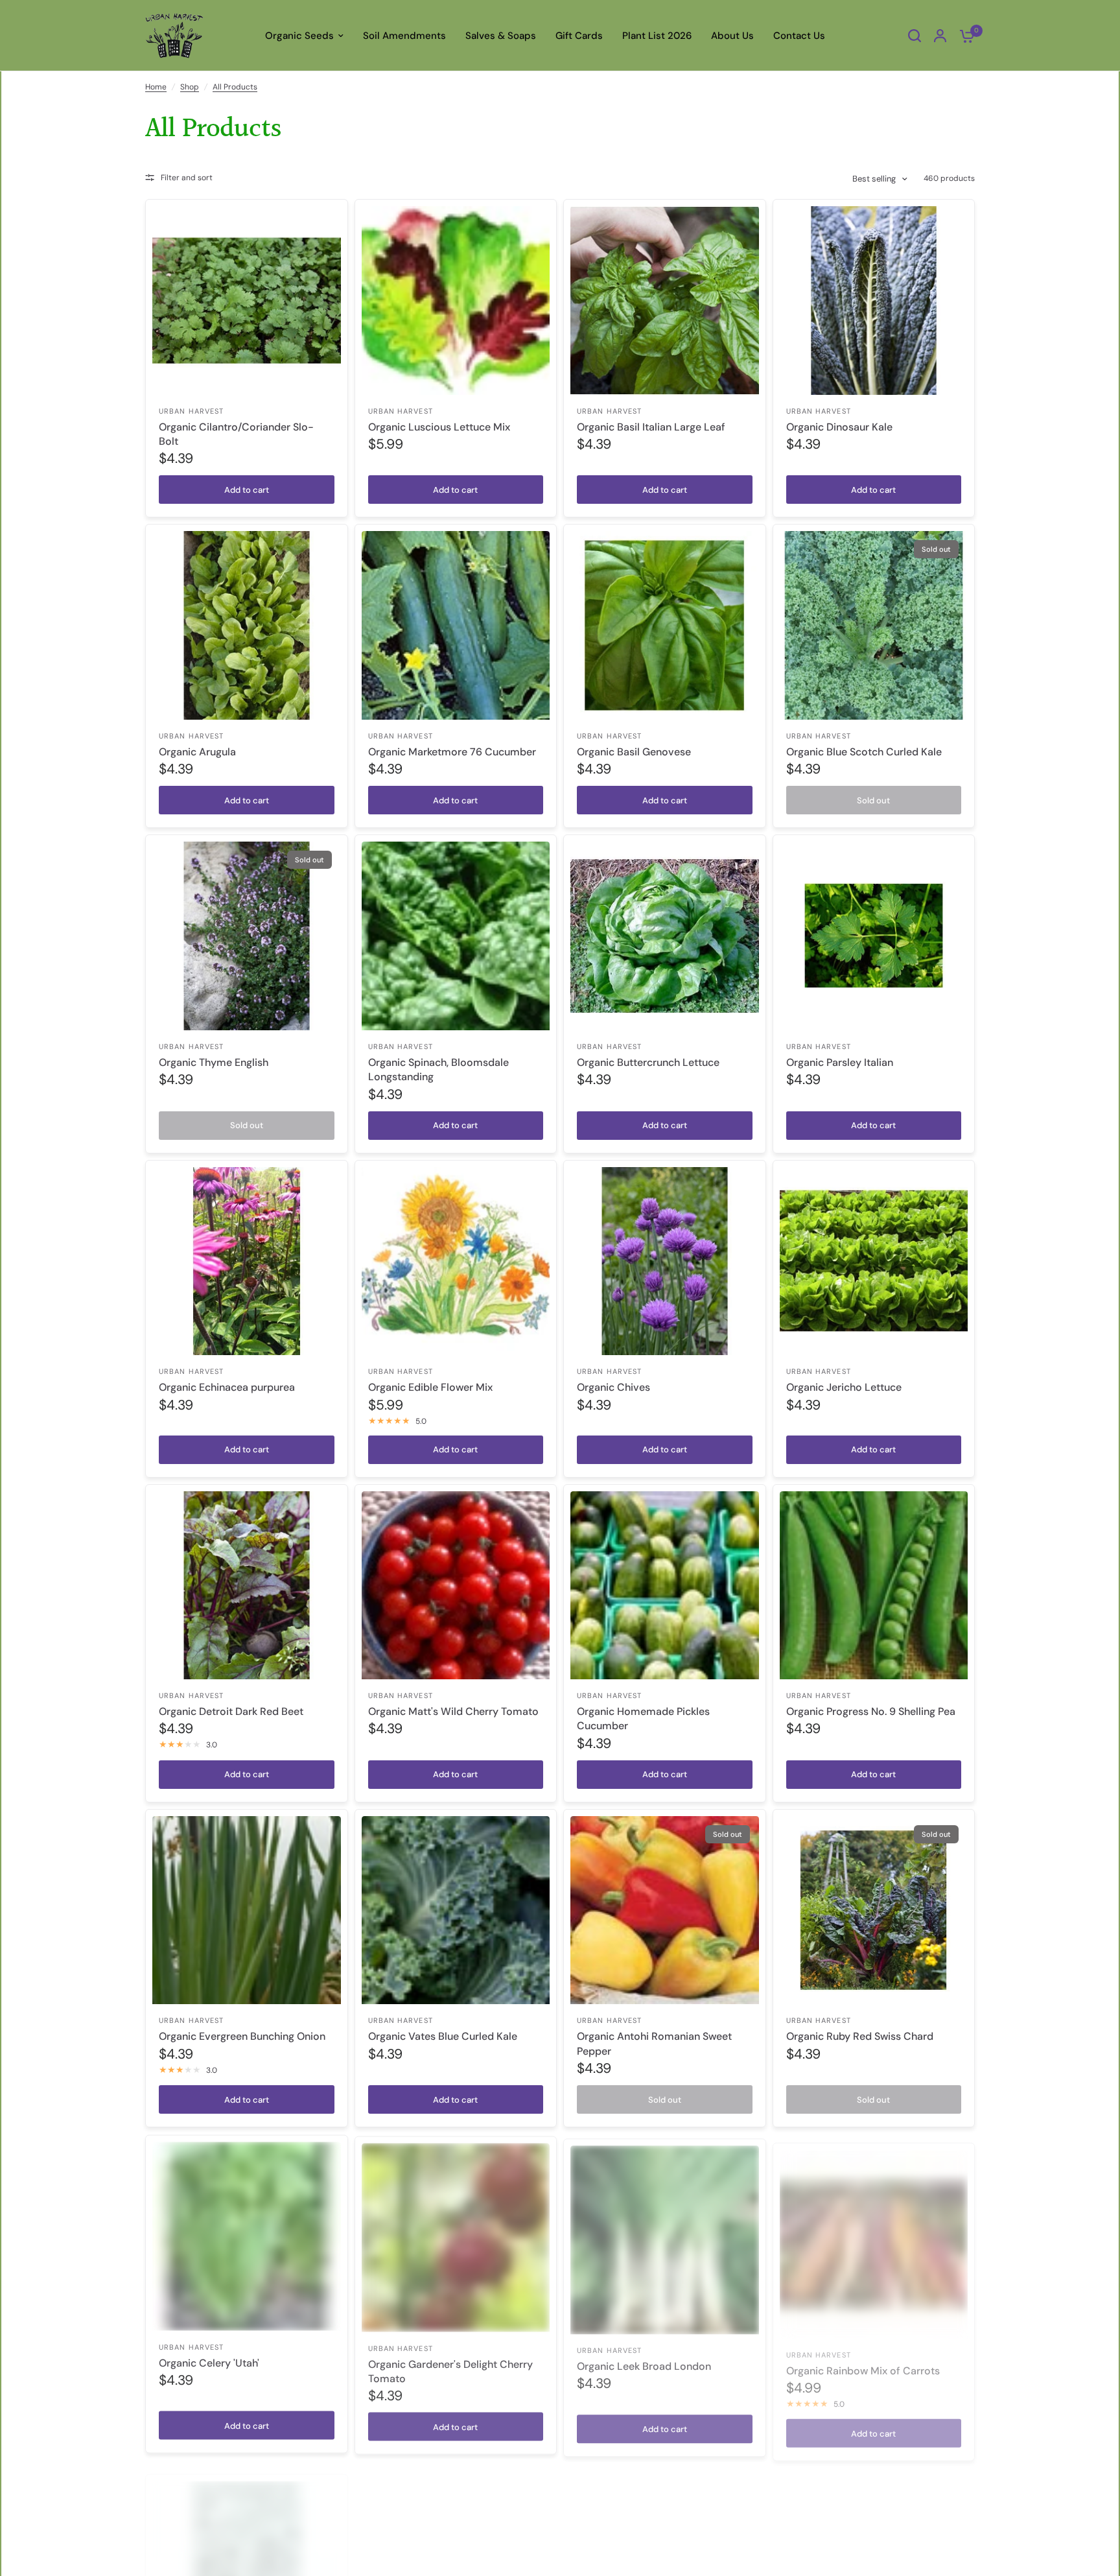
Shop (190, 87)
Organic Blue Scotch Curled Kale (864, 752)
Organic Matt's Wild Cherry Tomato (453, 1711)
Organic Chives (613, 1387)
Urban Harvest (191, 411)
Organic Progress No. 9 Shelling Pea (871, 1711)
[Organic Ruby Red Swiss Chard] (874, 1910)
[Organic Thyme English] (247, 936)
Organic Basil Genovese (634, 752)
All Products (235, 87)
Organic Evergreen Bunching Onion (242, 2036)
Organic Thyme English (214, 1062)
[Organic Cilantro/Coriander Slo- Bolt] (247, 301)
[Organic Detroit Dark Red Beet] (247, 1586)
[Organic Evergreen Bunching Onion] (247, 1910)
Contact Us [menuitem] (799, 36)
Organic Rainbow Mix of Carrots (863, 2362)
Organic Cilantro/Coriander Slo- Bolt (236, 434)
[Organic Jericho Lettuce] (874, 1261)
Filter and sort (187, 178)
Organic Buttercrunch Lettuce (648, 1062)
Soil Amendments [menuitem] (404, 36)
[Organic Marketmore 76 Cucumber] (456, 625)
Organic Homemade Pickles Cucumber (643, 1719)
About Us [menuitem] (732, 36)
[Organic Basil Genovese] (665, 625)
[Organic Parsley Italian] (874, 936)
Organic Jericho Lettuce (844, 1387)
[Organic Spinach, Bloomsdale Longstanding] (456, 936)
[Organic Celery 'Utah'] (247, 2235)
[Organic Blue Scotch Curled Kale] (874, 625)
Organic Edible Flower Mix (430, 1387)
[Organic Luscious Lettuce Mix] (456, 301)
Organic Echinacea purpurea (227, 1387)
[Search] (915, 36)
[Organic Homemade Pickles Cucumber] (665, 1586)
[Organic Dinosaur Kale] (874, 301)
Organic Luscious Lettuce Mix (439, 427)
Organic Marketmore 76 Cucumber (452, 752)
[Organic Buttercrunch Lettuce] (665, 936)
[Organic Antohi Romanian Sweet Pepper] (665, 1910)
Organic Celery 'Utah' (209, 2362)
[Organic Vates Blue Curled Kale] (456, 1910)
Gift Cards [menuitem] (579, 36)
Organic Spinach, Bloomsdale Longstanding (438, 1069)
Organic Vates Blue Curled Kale (443, 2036)
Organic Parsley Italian (840, 1062)
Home (156, 87)
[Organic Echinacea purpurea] (247, 1261)
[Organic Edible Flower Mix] (456, 1261)
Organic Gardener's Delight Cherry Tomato (450, 2369)
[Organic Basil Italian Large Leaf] (665, 301)
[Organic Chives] (665, 1261)
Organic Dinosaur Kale (839, 427)
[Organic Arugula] (247, 625)
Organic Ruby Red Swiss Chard (860, 2036)
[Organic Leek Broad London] (665, 2235)
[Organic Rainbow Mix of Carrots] (874, 2235)
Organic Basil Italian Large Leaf (651, 427)
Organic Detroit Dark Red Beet (231, 1711)
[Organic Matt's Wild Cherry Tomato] (456, 1586)
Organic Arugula (197, 752)
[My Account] (940, 36)
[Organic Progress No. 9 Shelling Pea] (874, 1586)
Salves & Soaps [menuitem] (501, 36)
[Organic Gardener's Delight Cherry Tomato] (456, 2235)
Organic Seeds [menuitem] (299, 36)
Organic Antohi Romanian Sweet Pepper (654, 2043)
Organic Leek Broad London (644, 2362)
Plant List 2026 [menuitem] (657, 36)
